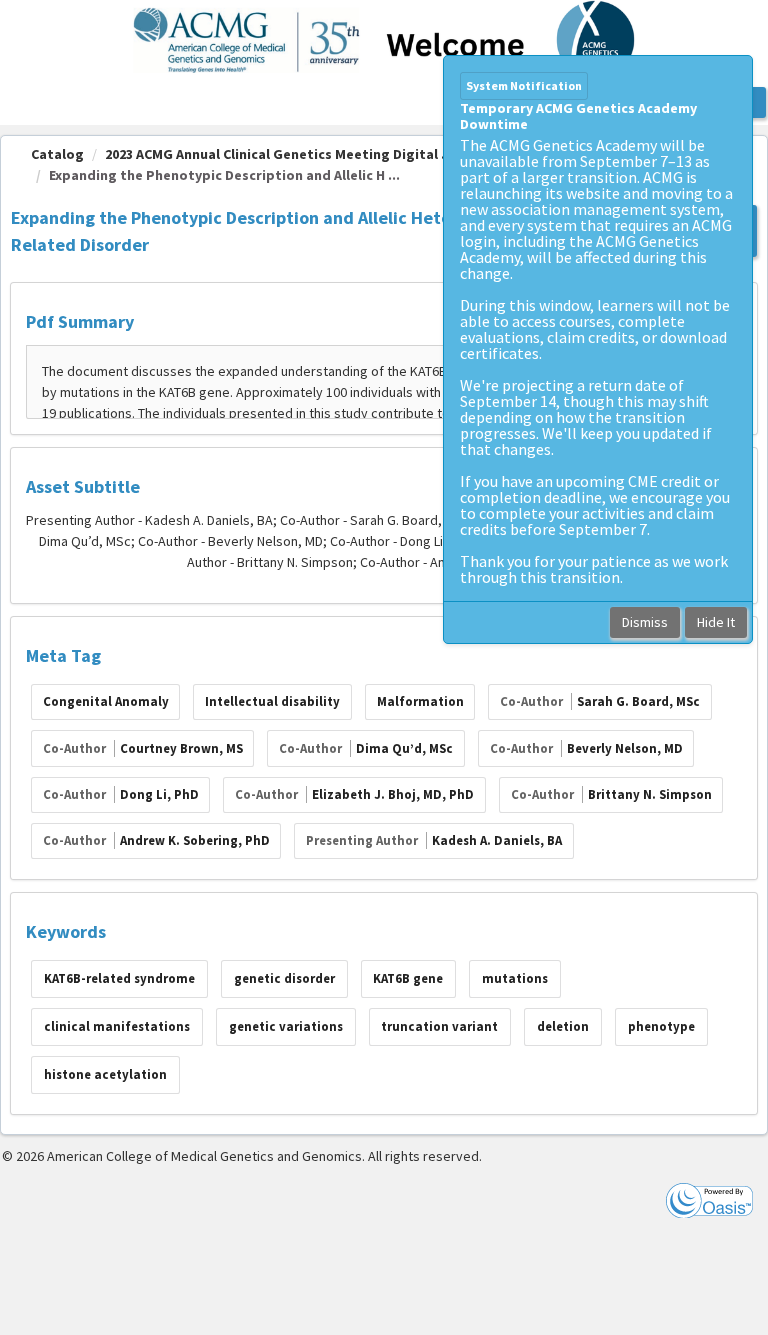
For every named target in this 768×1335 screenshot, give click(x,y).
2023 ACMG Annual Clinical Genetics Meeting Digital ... (279, 154)
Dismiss (645, 622)
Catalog (57, 154)
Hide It (716, 622)
